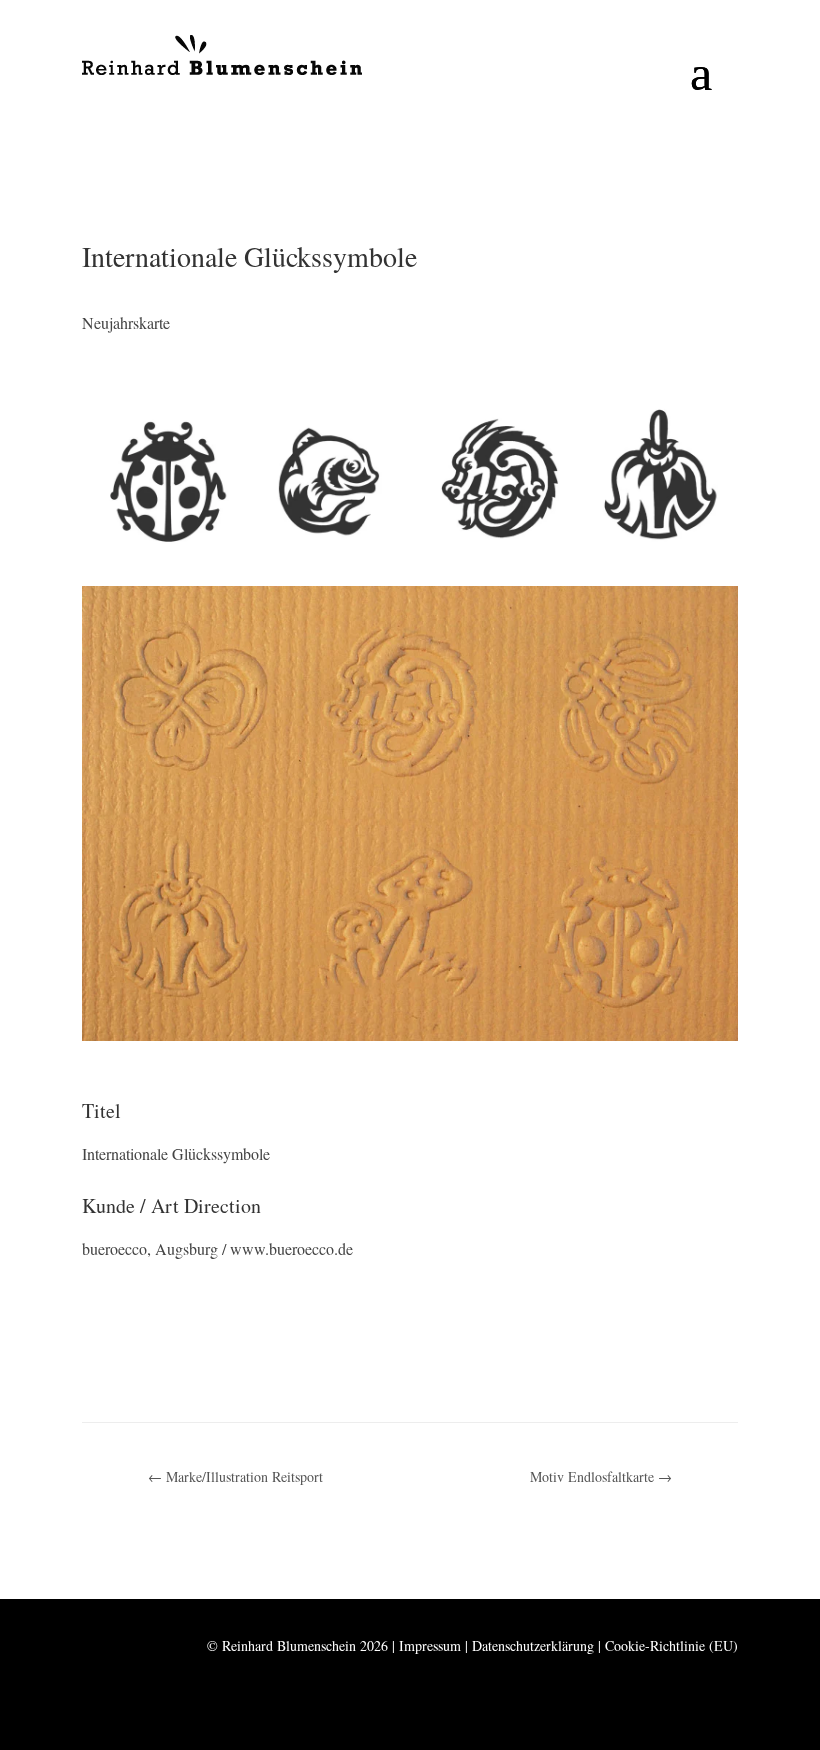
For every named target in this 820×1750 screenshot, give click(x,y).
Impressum (430, 1645)
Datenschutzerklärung (533, 1645)
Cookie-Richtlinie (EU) (671, 1645)
